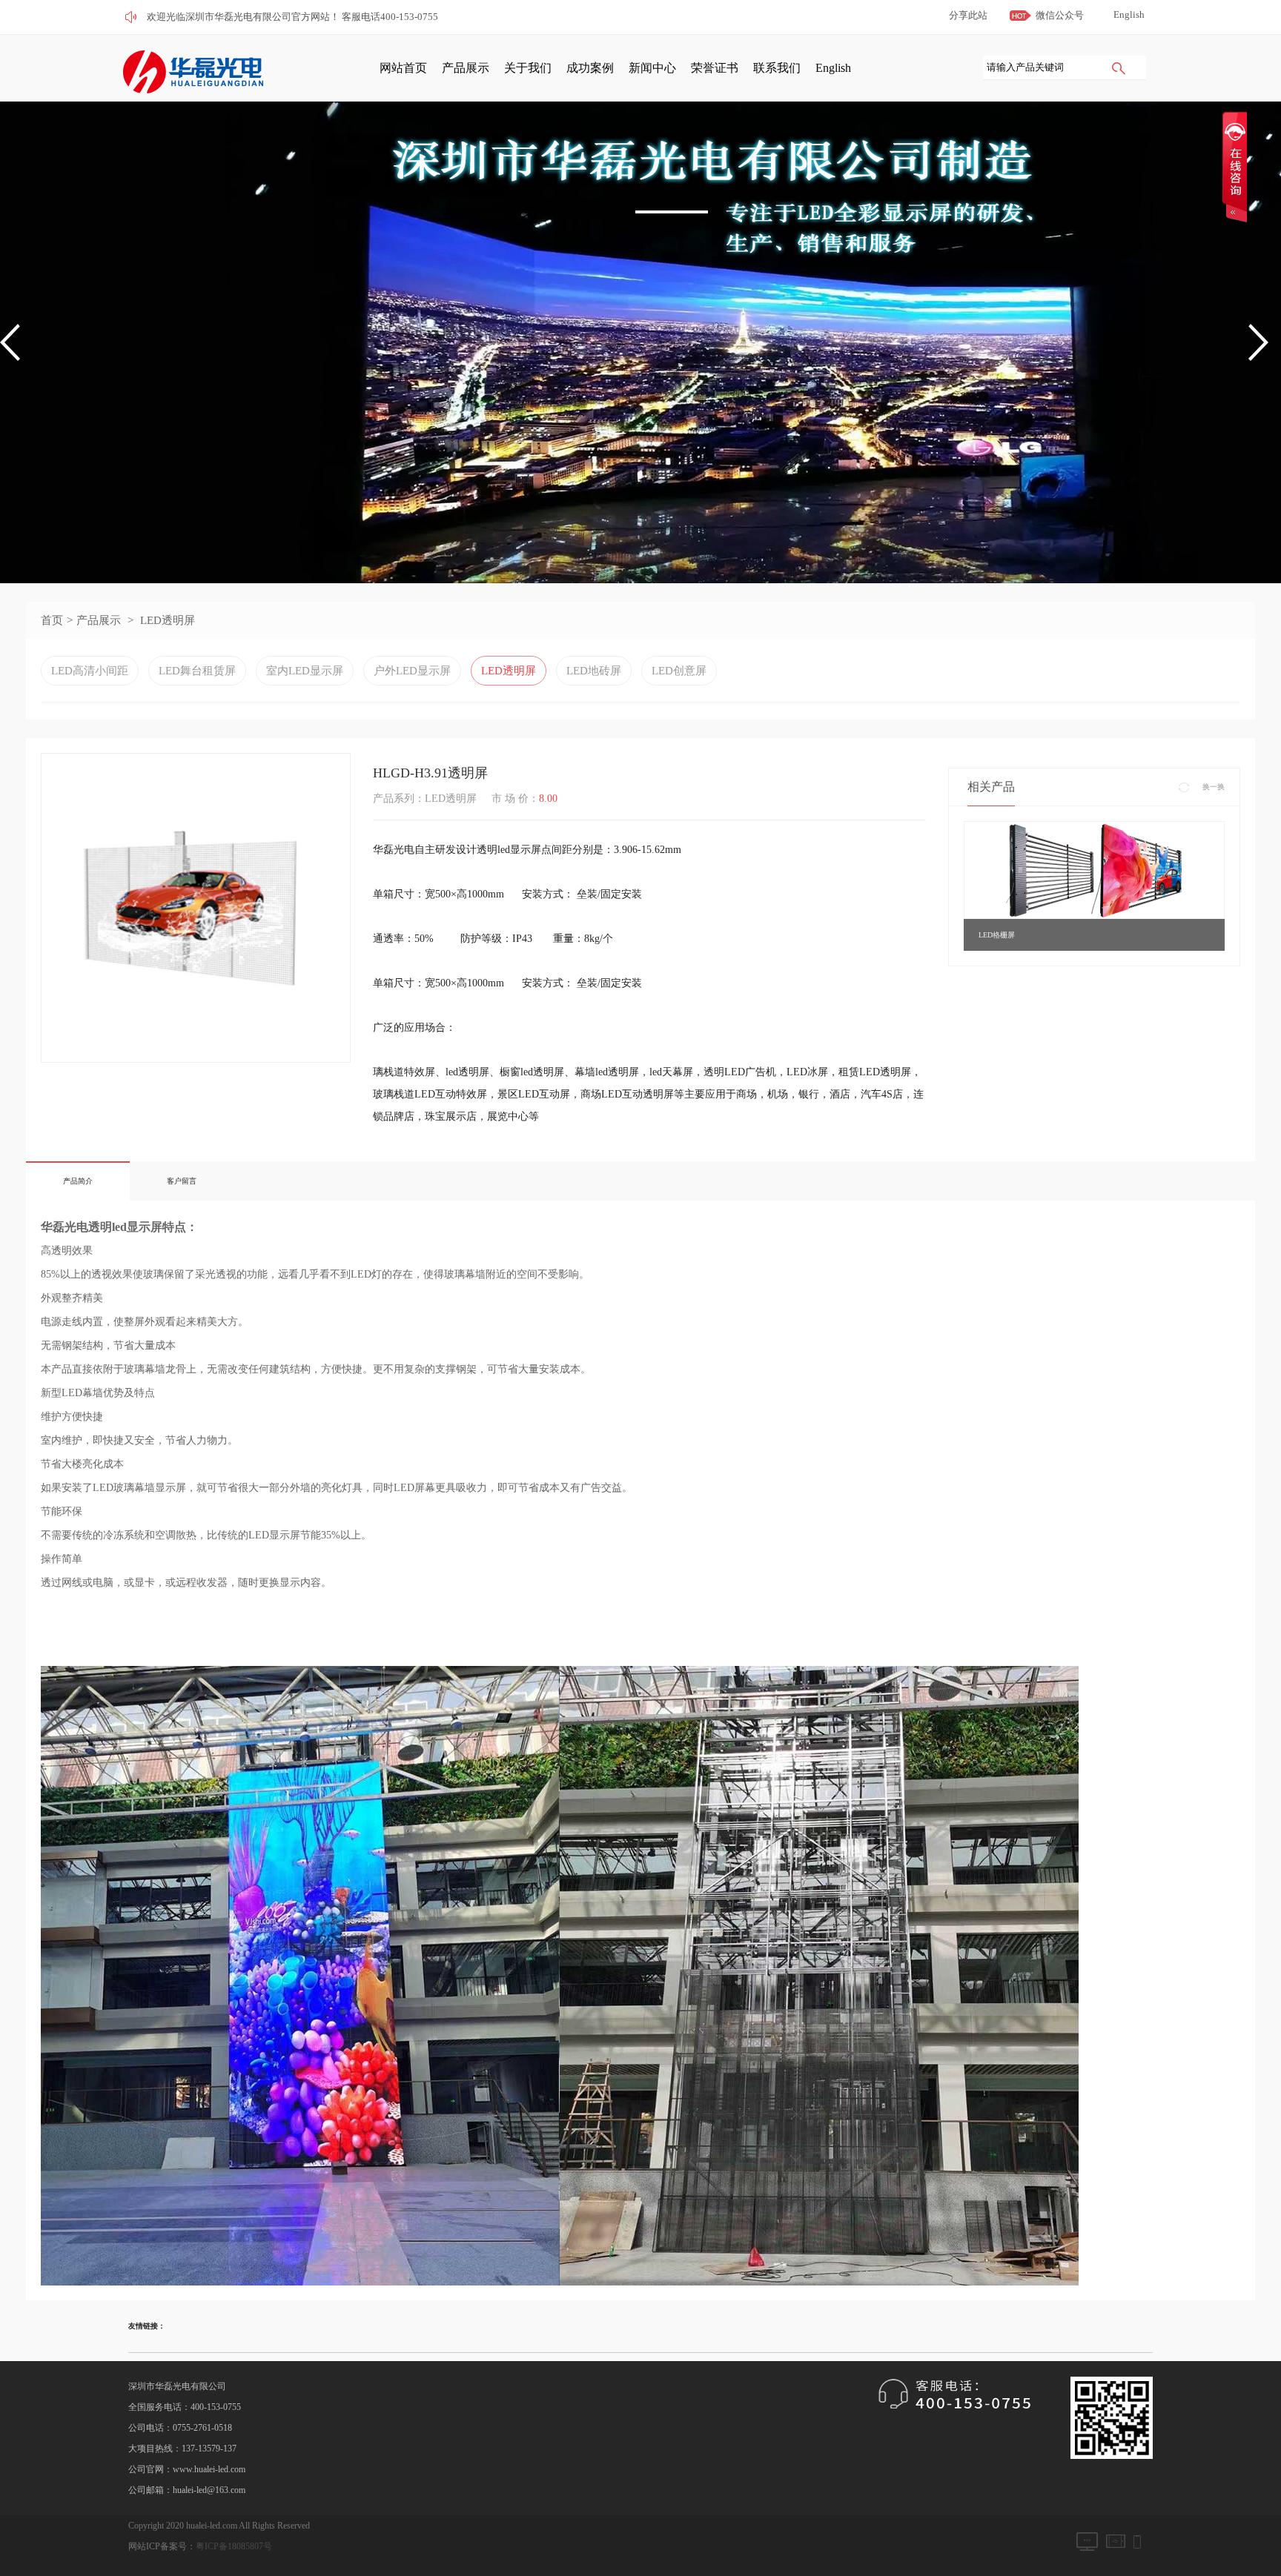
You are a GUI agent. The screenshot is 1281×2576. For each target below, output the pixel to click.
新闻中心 (652, 68)
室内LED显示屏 (305, 671)
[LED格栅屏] (1094, 869)
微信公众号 (1060, 15)
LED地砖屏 (594, 671)
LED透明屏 (168, 620)
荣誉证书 (715, 68)
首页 (52, 620)
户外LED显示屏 (412, 671)
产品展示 (466, 68)
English (1129, 14)
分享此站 (968, 15)
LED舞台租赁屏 (197, 671)
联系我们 (777, 68)
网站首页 (403, 68)
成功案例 (590, 68)
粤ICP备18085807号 (234, 2546)
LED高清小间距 (90, 671)
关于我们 (528, 68)
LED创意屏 (679, 671)
